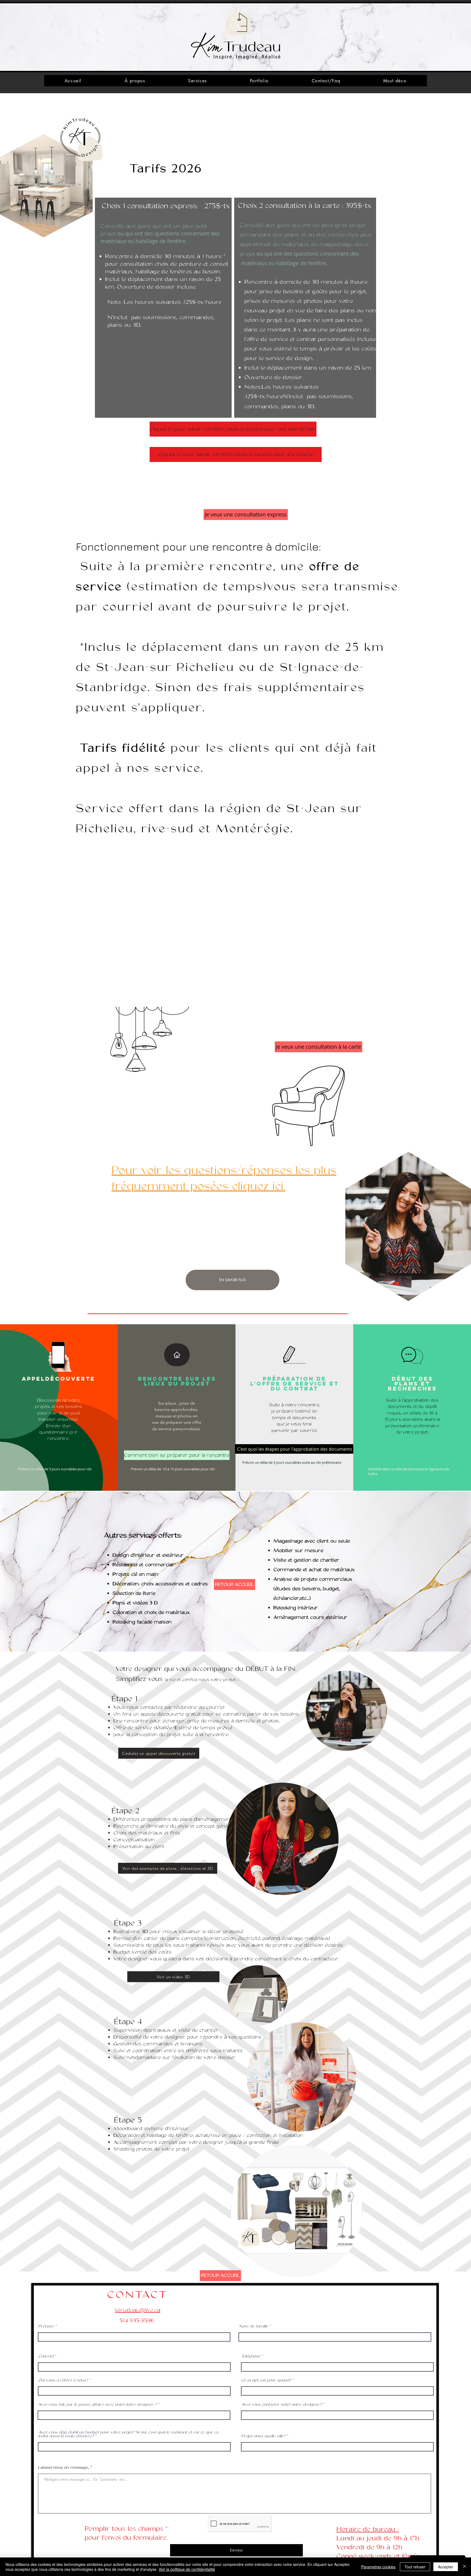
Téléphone (251, 2356)
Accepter (446, 2567)
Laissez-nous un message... (64, 2468)
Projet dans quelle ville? (263, 2436)
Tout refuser (415, 2567)
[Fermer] (464, 2567)
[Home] (177, 1355)
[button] (295, 1449)
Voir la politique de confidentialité (187, 2569)
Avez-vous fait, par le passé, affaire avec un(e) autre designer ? (97, 2405)
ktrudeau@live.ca (138, 2310)
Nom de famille (253, 2326)
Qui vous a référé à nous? (63, 2380)
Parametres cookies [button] (378, 2567)
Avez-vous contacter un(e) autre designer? (281, 2405)
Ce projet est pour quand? (266, 2380)
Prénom (46, 2326)
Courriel (46, 2356)
